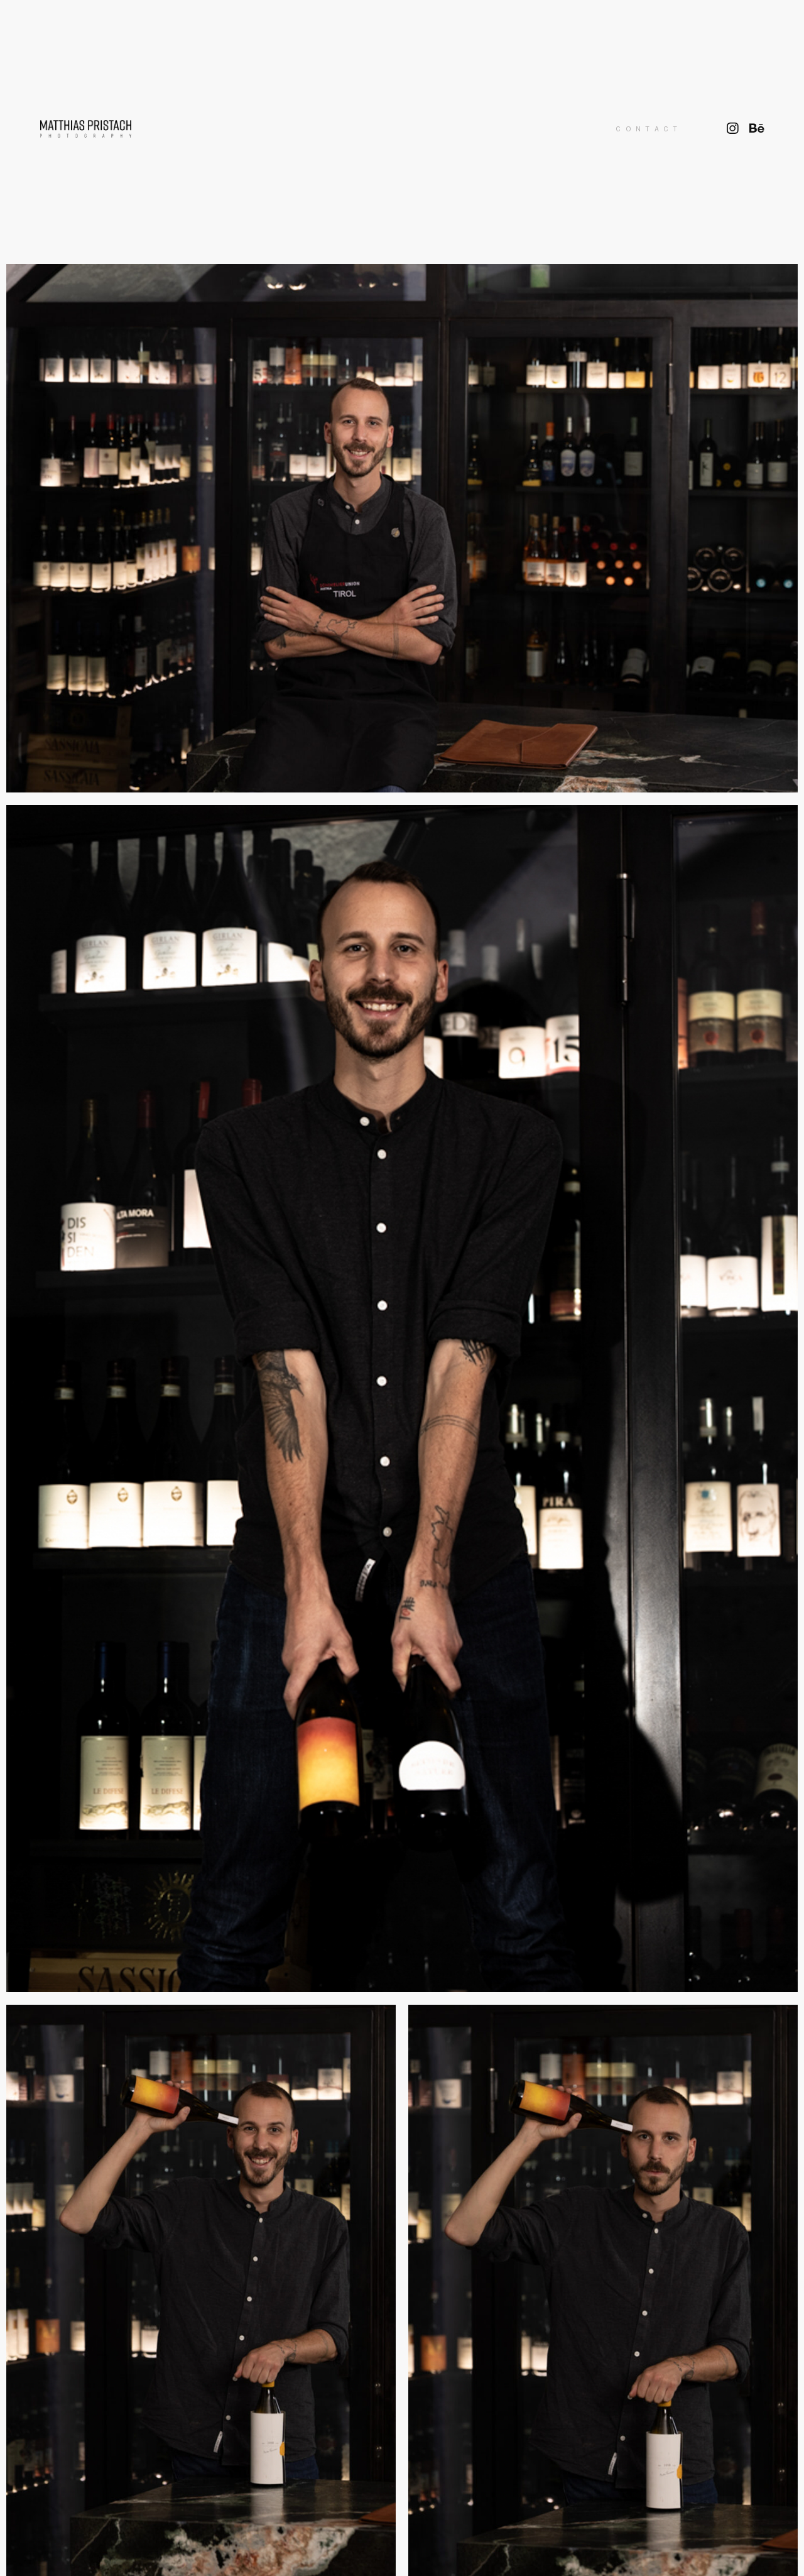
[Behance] (757, 129)
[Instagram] (733, 129)
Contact (649, 129)
